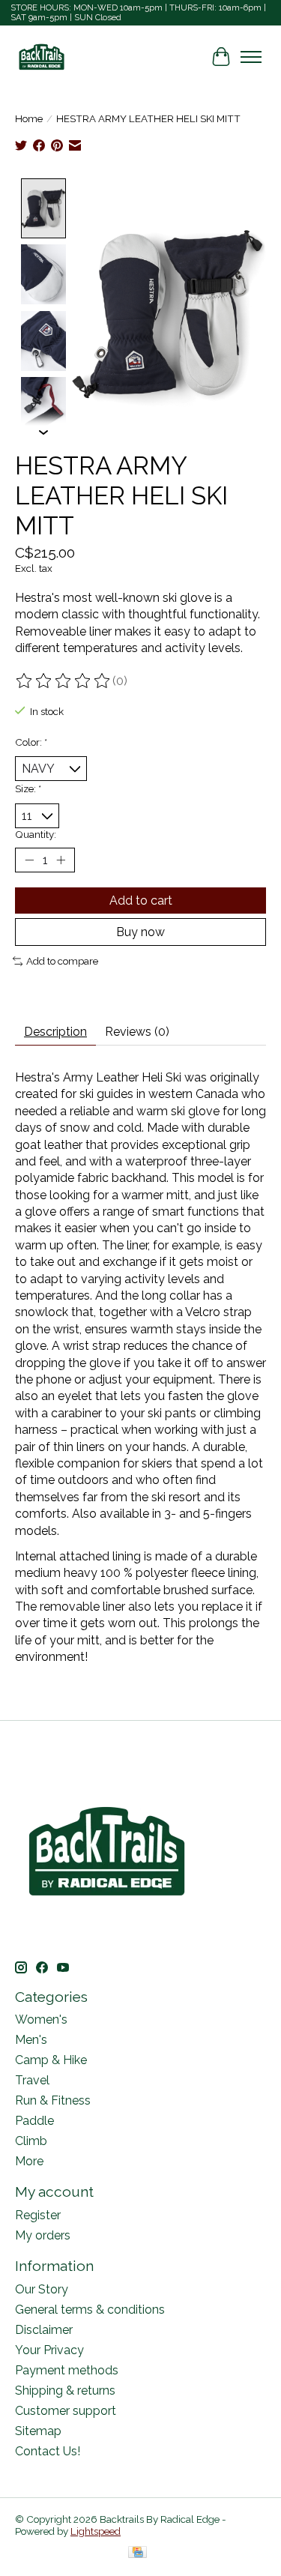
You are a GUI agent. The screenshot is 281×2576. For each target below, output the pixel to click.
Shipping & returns (65, 2391)
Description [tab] (55, 1032)
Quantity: (36, 834)
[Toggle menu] (251, 57)
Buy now (140, 932)
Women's (41, 2020)
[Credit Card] (138, 2553)
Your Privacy (49, 2350)
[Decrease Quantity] (29, 860)
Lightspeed (96, 2531)
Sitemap (38, 2431)
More (29, 2161)
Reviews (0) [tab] (137, 1032)
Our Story (42, 2289)
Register (38, 2215)
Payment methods (67, 2370)
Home (29, 118)
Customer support (66, 2411)
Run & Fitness (53, 2100)
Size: (28, 788)
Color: (31, 742)
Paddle (34, 2121)
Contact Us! (48, 2451)
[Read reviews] (64, 681)
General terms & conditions (90, 2310)
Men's (31, 2040)
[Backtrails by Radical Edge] (42, 57)
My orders (43, 2235)
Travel (32, 2080)
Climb (31, 2141)
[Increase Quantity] (61, 860)
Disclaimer (44, 2330)
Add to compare (62, 961)
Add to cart (141, 901)
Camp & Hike (51, 2060)
